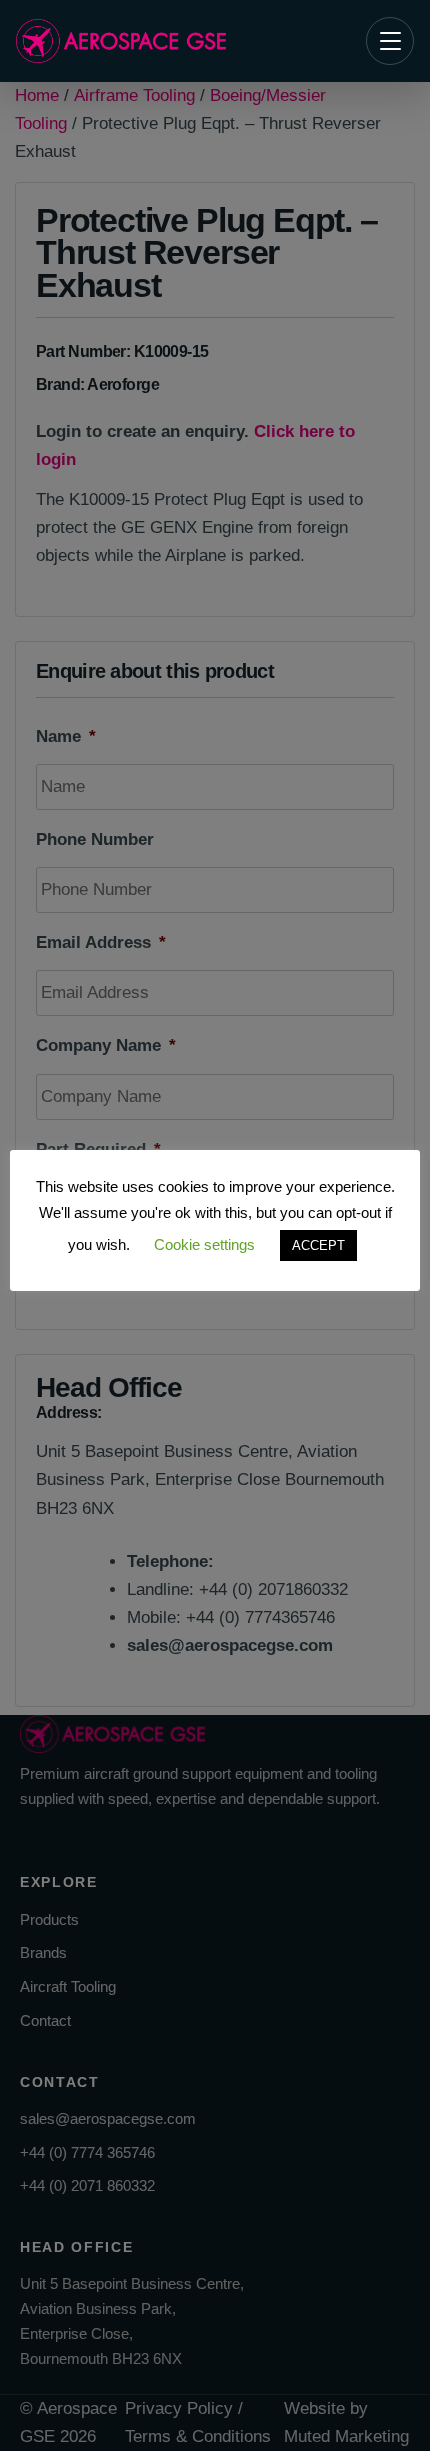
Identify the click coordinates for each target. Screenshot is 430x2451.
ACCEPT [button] (318, 1245)
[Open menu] (390, 41)
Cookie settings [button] (204, 1244)
